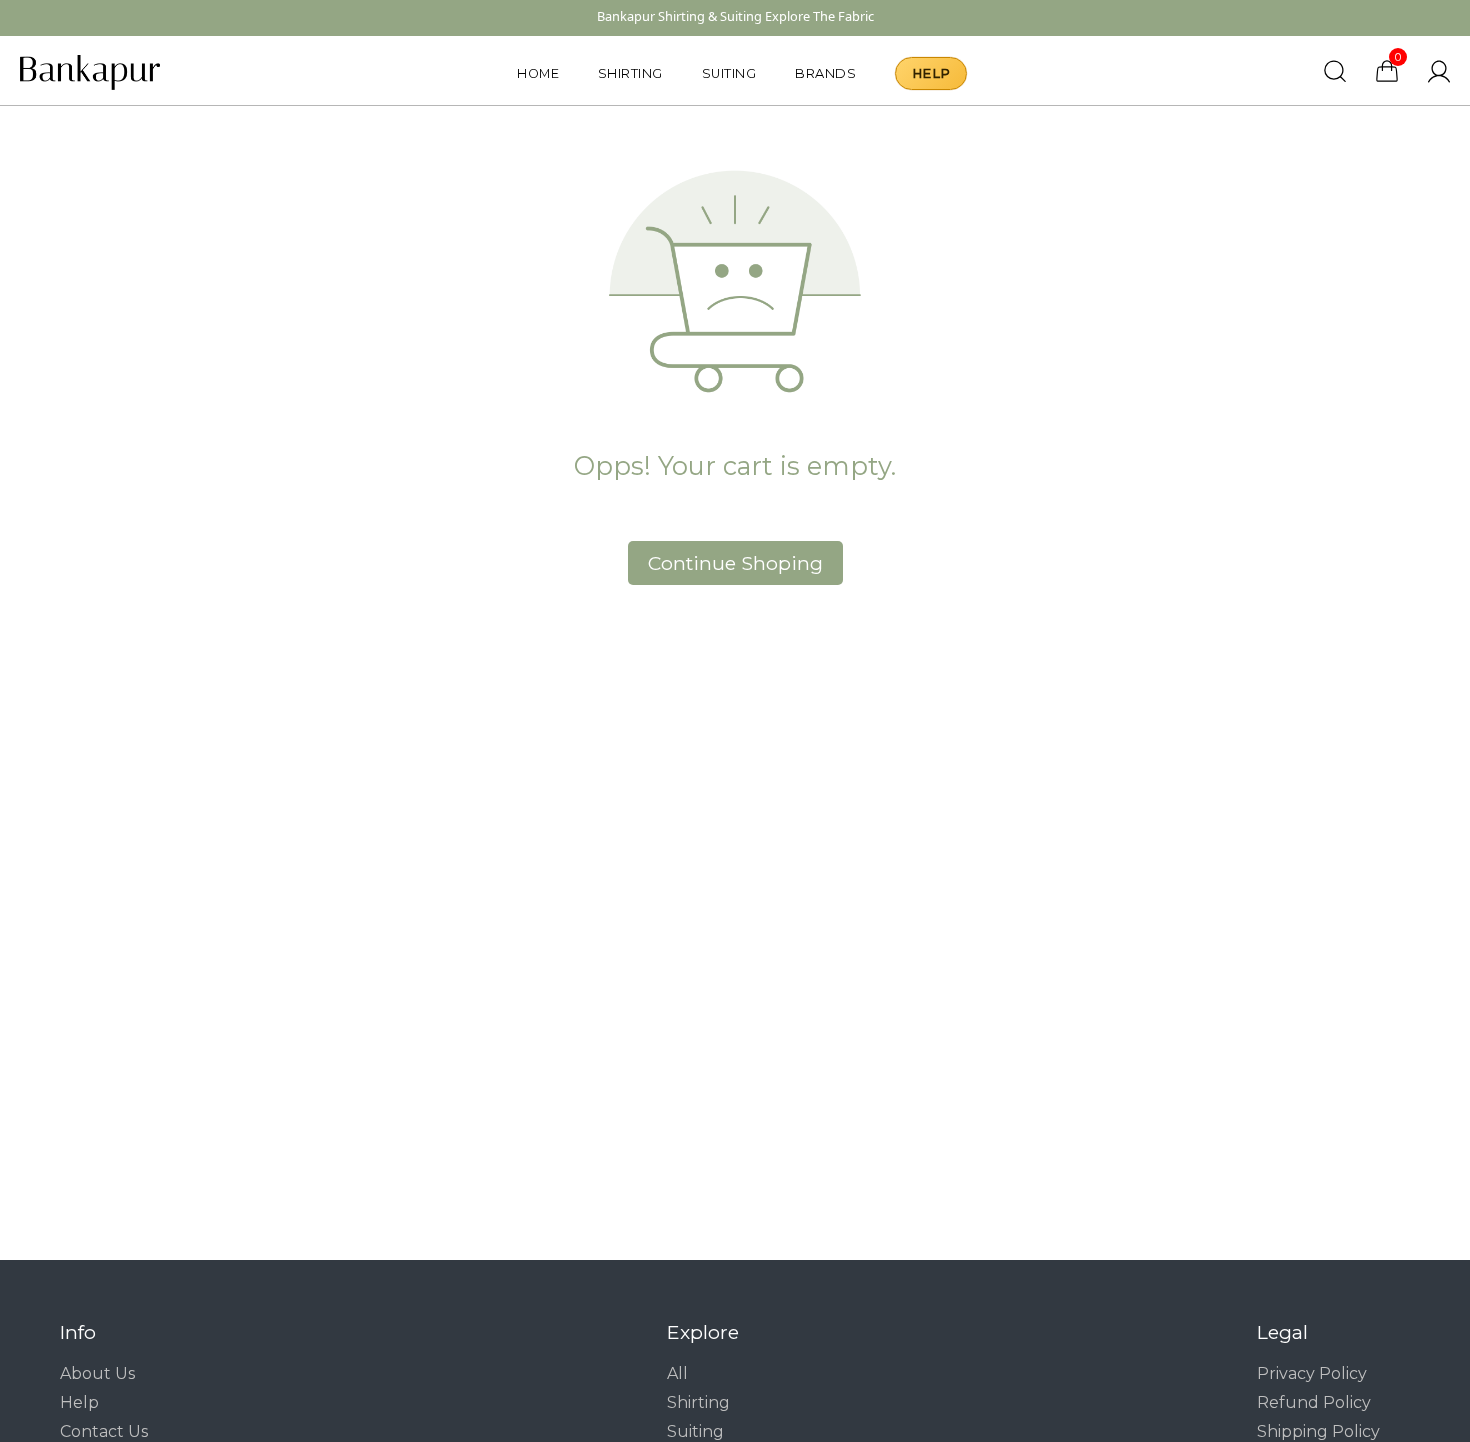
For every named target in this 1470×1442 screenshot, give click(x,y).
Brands (825, 73)
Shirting (630, 73)
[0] (1387, 79)
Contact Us (104, 1431)
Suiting (729, 73)
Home (538, 73)
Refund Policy (1314, 1402)
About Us (97, 1373)
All (677, 1373)
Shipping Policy (1318, 1431)
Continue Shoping (735, 563)
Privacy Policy (1312, 1373)
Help (931, 73)
